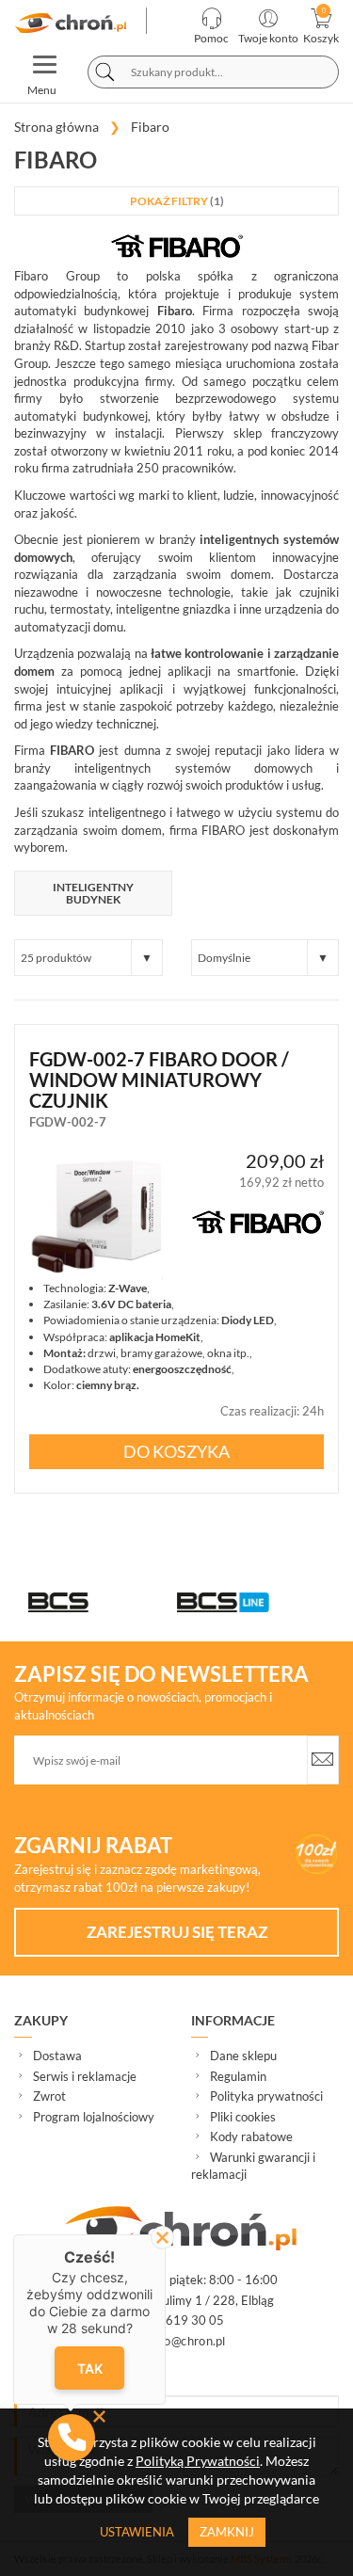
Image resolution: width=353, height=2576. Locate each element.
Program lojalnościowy (94, 2117)
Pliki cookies (243, 2117)
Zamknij (227, 2532)
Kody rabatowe (251, 2136)
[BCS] (103, 1602)
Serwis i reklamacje (85, 2076)
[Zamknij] (162, 2238)
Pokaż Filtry (177, 201)
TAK (90, 2368)
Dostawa (57, 2056)
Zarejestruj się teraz (177, 1932)
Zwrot (49, 2096)
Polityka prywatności (266, 2096)
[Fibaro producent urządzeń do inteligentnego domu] (73, 23)
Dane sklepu (243, 2056)
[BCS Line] (251, 1602)
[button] (72, 2438)
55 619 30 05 (185, 2320)
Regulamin (238, 2076)
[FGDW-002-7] (96, 1214)
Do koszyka (176, 1451)
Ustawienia (137, 2532)
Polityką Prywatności (198, 2461)
